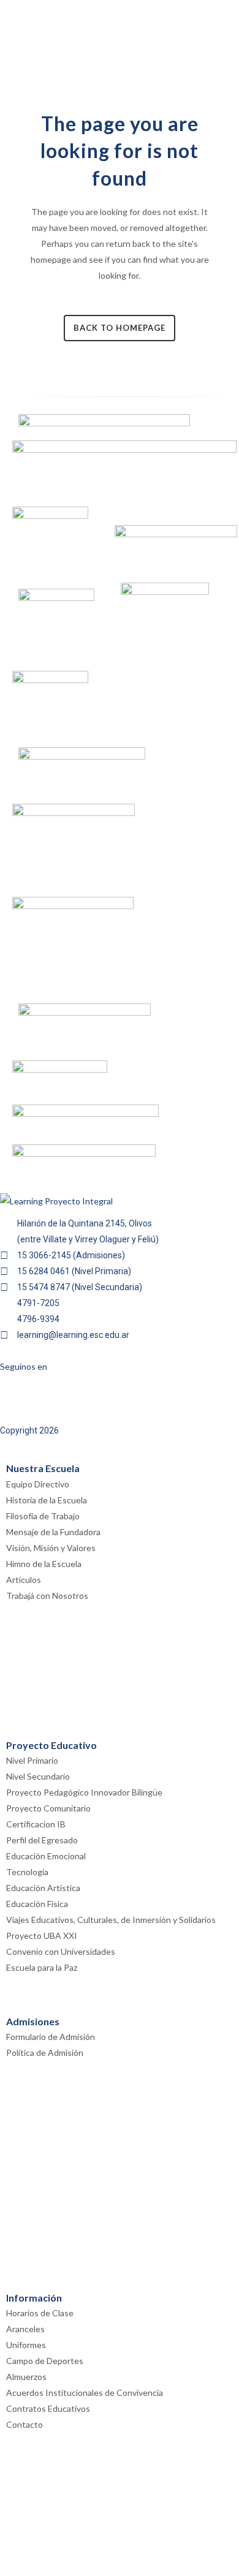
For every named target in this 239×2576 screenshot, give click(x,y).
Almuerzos (26, 2377)
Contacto (25, 2424)
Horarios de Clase (40, 2313)
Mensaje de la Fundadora (53, 1532)
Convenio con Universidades (61, 1951)
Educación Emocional (46, 1856)
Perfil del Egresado (42, 1840)
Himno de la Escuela (44, 1564)
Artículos (24, 1580)
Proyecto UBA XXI (42, 1936)
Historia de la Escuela (47, 1500)
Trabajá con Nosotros (47, 1596)
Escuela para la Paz (42, 1967)
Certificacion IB (36, 1824)
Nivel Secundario (38, 1776)
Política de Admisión (45, 2053)
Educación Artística (43, 1888)
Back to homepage (120, 328)
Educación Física (37, 1904)
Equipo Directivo (38, 1484)
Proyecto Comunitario (48, 1808)
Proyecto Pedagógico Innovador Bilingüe (84, 1792)
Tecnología (27, 1872)
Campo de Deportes (45, 2361)
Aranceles (25, 2329)
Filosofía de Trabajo (43, 1516)
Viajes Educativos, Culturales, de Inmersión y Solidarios (111, 1920)
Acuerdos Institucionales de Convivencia (85, 2393)
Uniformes (26, 2345)
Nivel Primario (32, 1760)
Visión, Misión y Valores (51, 1548)
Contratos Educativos (48, 2408)
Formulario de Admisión (51, 2037)
